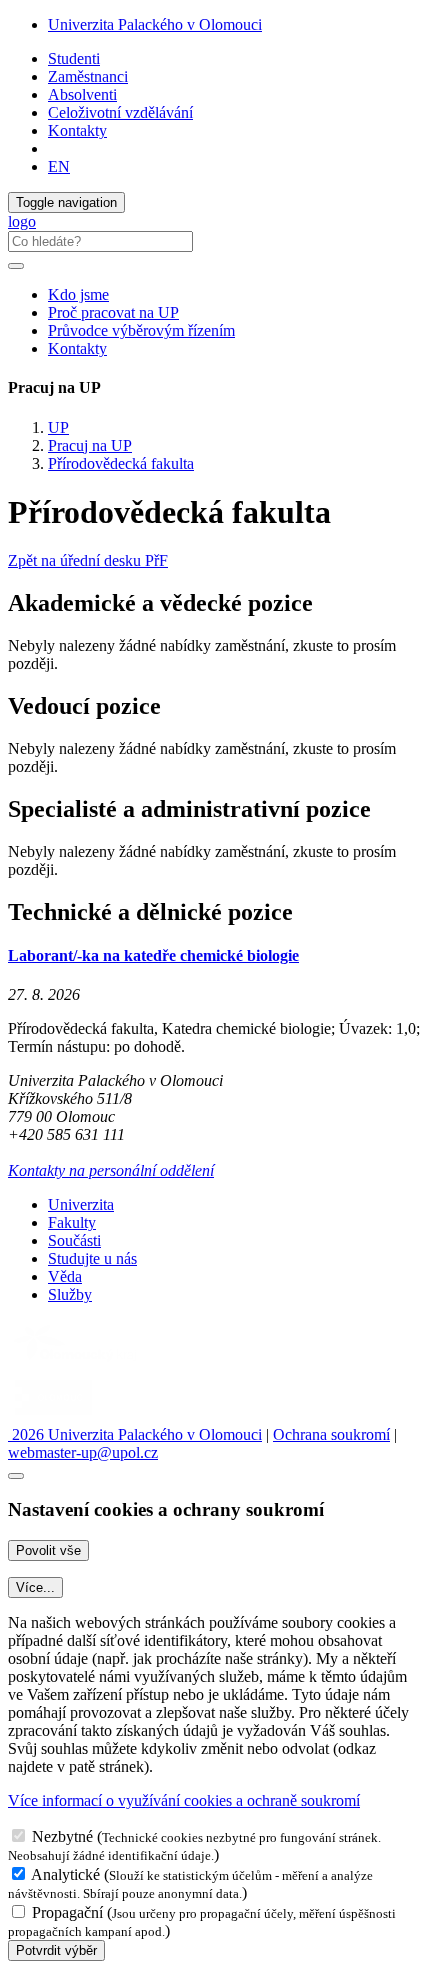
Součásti (74, 1240)
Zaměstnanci (88, 76)
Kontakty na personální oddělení (111, 1170)
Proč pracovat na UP (113, 312)
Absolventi (82, 94)
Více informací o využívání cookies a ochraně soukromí (184, 1800)
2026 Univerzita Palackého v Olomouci (135, 1434)
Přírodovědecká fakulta (121, 463)
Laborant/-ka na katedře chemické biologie (153, 955)
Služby (70, 1294)
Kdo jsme (78, 294)
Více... (35, 1587)
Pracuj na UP (90, 445)
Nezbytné (62, 1836)
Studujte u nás (92, 1258)
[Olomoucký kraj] (77, 1363)
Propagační (67, 1912)
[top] (16, 1476)
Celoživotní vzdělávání (120, 112)
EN (59, 166)
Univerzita (81, 1204)
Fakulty (72, 1222)
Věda (65, 1276)
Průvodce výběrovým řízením (141, 330)
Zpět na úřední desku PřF (88, 560)
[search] (16, 266)
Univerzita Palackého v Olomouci (155, 24)
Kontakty (77, 130)
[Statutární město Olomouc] (53, 1416)
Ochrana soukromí (331, 1434)
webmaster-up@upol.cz (83, 1452)
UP (58, 427)
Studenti (74, 58)
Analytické (65, 1874)
